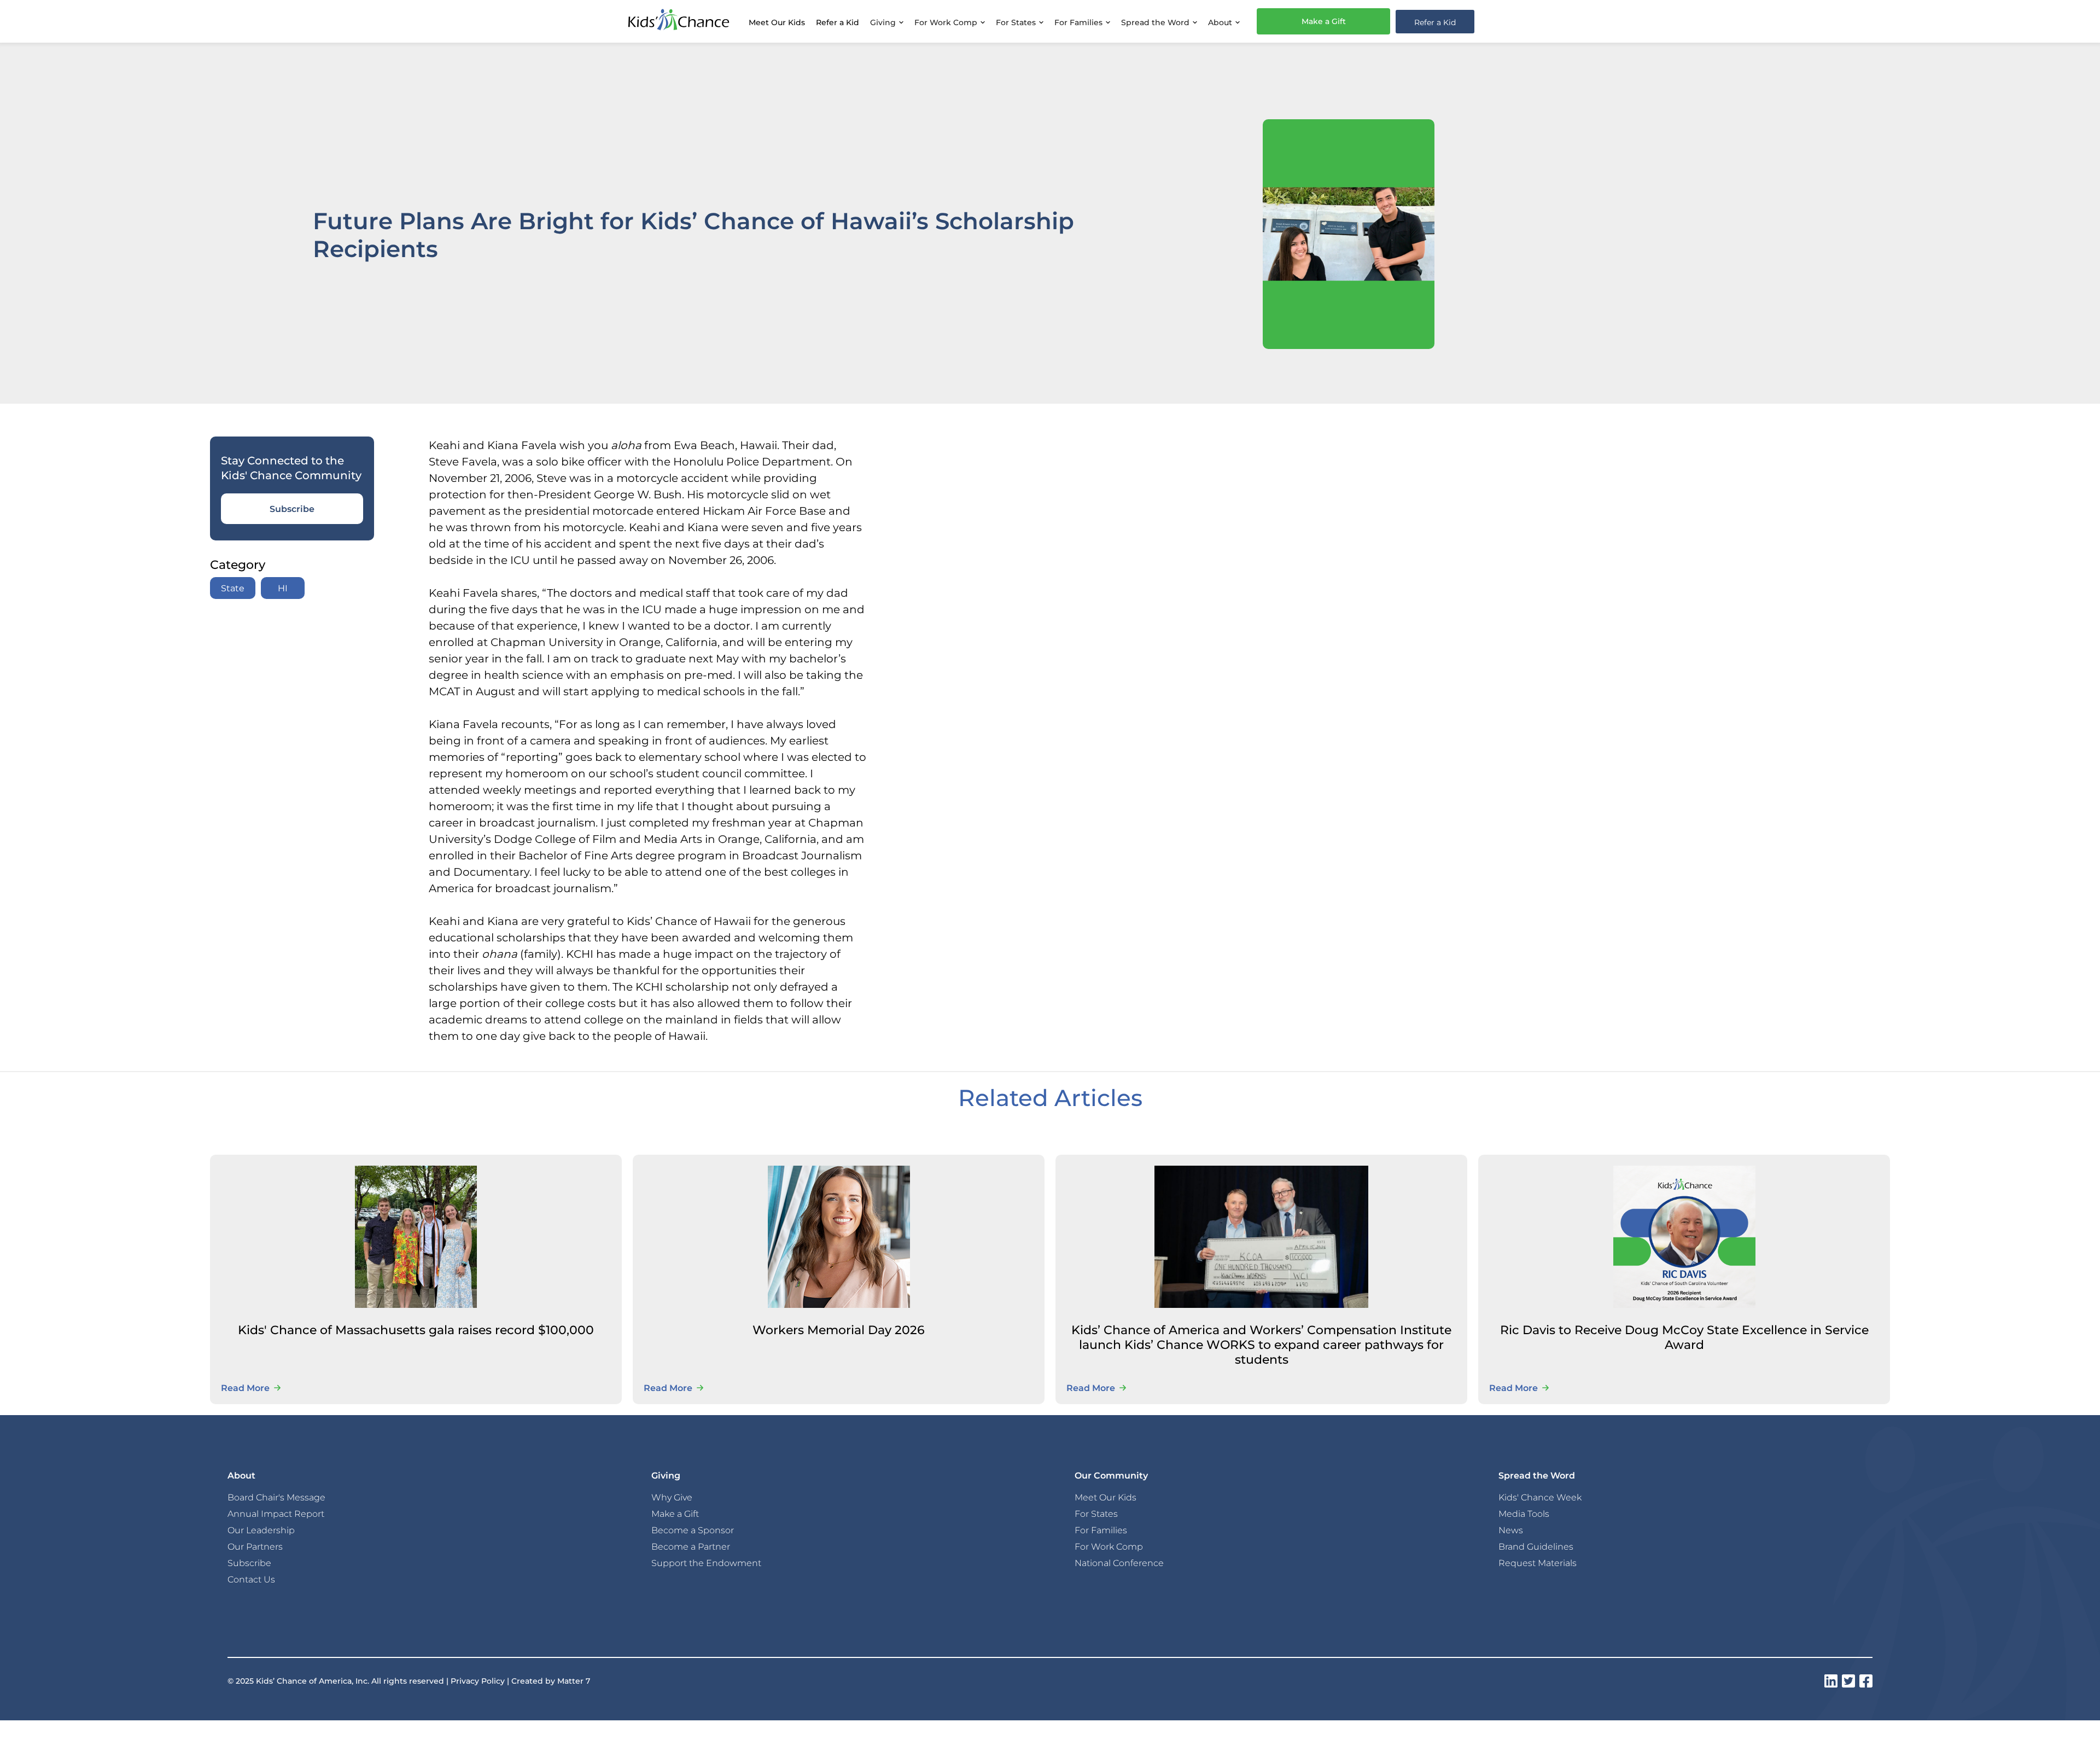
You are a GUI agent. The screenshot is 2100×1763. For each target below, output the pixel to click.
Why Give (672, 1497)
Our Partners (255, 1546)
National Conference (1119, 1563)
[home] (679, 21)
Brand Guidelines (1536, 1546)
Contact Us (251, 1579)
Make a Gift (1324, 21)
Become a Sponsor (693, 1530)
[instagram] (1831, 1681)
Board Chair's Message (276, 1497)
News (1511, 1530)
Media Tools (1524, 1514)
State (233, 588)
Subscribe (292, 508)
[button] (887, 21)
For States (1096, 1514)
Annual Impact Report (276, 1514)
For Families (1101, 1530)
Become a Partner (691, 1546)
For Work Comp (1109, 1546)
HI (283, 588)
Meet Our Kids (777, 22)
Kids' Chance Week (1540, 1497)
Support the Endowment (706, 1563)
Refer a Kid (838, 22)
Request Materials (1538, 1563)
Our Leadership (261, 1530)
